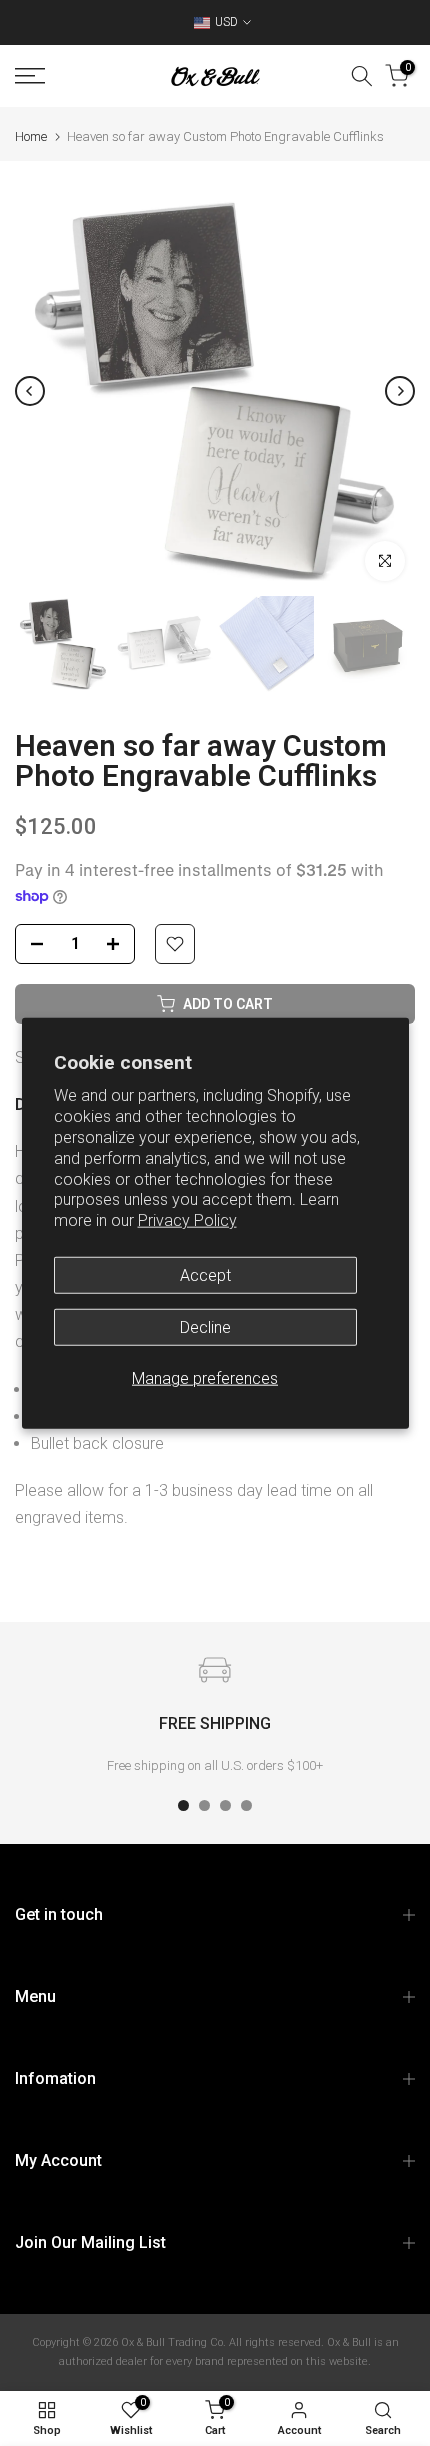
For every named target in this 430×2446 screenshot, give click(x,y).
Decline (205, 1327)
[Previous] (30, 391)
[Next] (400, 391)
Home (31, 136)
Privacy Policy (187, 1220)
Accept (205, 1275)
